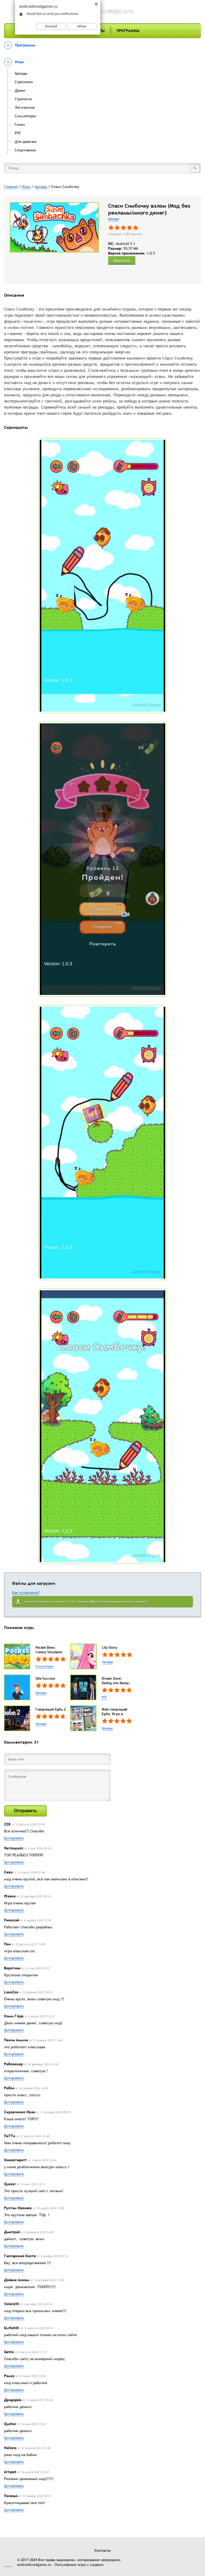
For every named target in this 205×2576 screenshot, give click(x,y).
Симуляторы (44, 1666)
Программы (128, 31)
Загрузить (122, 260)
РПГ (105, 1697)
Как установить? (26, 1593)
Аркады (114, 219)
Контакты (103, 2550)
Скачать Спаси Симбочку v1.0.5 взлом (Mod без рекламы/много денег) (85, 1602)
